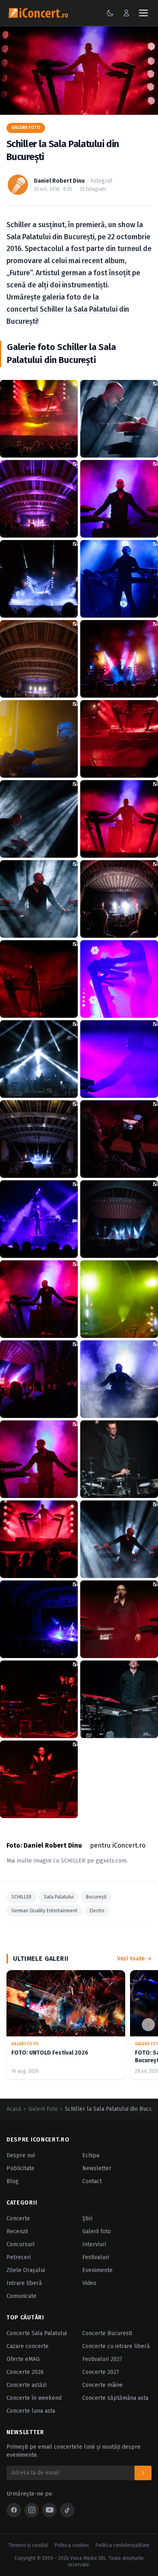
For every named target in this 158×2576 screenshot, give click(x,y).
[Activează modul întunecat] (110, 13)
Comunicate (21, 2296)
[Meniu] (143, 13)
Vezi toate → (134, 1959)
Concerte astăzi (27, 2385)
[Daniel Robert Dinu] (18, 185)
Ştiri (87, 2218)
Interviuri (94, 2244)
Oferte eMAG (23, 2359)
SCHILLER (73, 1861)
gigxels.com (111, 1861)
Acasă (14, 2109)
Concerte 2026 (25, 2372)
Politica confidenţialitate (123, 2545)
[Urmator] (148, 2025)
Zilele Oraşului (26, 2270)
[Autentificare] (126, 13)
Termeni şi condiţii (28, 2545)
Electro (97, 1911)
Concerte (18, 2218)
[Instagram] (32, 2510)
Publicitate (20, 2168)
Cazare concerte (28, 2346)
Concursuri (20, 2244)
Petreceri (19, 2257)
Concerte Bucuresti (107, 2333)
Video (89, 2283)
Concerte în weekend (34, 2398)
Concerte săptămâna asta (115, 2398)
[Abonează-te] (143, 2473)
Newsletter (97, 2168)
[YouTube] (49, 2510)
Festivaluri (96, 2257)
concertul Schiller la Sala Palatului (62, 309)
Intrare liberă (24, 2283)
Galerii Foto (26, 128)
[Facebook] (14, 2510)
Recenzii (17, 2231)
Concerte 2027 (101, 2372)
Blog (13, 2181)
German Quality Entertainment (44, 1911)
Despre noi (21, 2155)
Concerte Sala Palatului (37, 2333)
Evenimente (97, 2270)
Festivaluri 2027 (102, 2359)
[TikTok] (67, 2510)
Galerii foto (97, 2231)
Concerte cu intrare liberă (116, 2346)
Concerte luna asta (31, 2411)
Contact (92, 2181)
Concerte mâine (102, 2385)
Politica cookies (72, 2545)
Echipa (91, 2155)
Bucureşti (96, 1897)
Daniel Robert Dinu (59, 181)
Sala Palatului (59, 1897)
